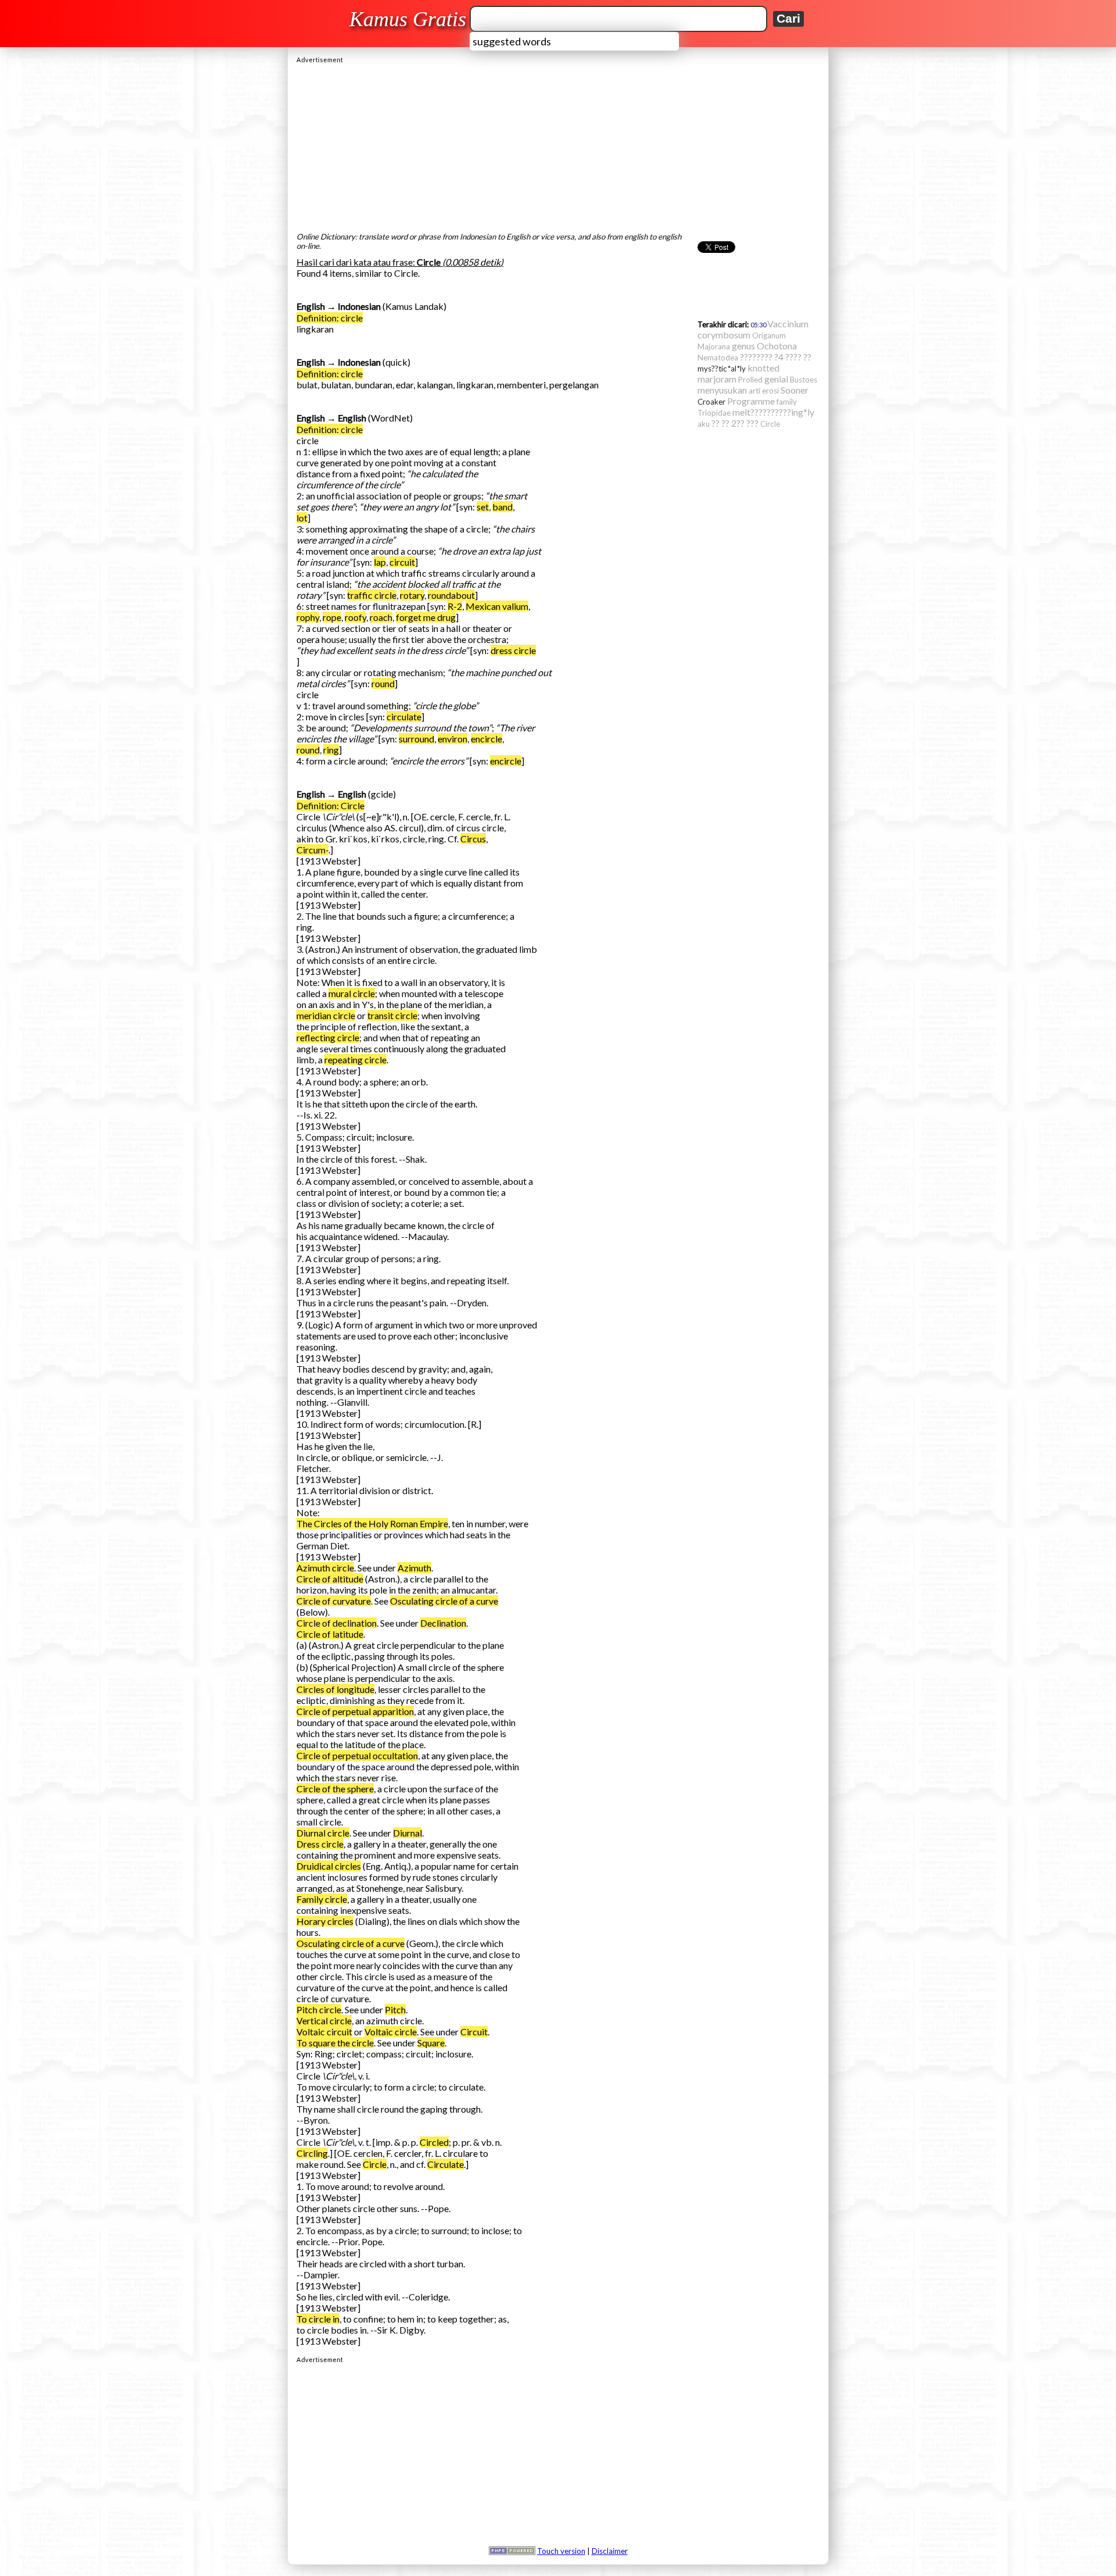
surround (416, 739)
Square (431, 2043)
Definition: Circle (330, 805)
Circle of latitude (330, 1634)
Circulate (446, 2164)
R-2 (455, 606)
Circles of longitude (335, 1689)
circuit (402, 562)
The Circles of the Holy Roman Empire (372, 1523)
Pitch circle (319, 2009)
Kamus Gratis (408, 19)
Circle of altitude (330, 1579)
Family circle (322, 1899)
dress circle (513, 650)
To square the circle (335, 2043)
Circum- (312, 850)
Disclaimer (610, 2551)
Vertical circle (324, 2021)
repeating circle (355, 1060)
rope (332, 617)
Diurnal (407, 1833)
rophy (308, 617)
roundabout (451, 595)
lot (302, 518)
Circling (312, 2153)
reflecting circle (328, 1037)
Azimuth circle (325, 1568)
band (502, 507)
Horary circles (325, 1921)
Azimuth (414, 1568)
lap (380, 562)
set (483, 507)
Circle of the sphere (335, 1789)
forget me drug (426, 617)
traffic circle (372, 595)
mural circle (352, 993)
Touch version (561, 2551)
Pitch (395, 2009)
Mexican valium (497, 606)
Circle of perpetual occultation (357, 1755)
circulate (404, 717)
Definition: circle (330, 318)
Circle (375, 2164)
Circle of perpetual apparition (355, 1711)
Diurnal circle (323, 1833)
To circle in (318, 2319)
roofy (355, 617)
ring (331, 750)
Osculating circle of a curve (444, 1601)
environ (453, 739)
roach (381, 617)
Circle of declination (337, 1623)
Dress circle (320, 1844)
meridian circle (326, 1015)
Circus (473, 839)
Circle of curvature (334, 1601)
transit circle (392, 1015)
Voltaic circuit (324, 2032)
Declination (443, 1623)
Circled (434, 2142)
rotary (412, 595)
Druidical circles (329, 1866)
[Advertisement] (558, 145)
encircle (487, 739)
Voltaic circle (391, 2032)
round (383, 683)
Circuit (474, 2032)
